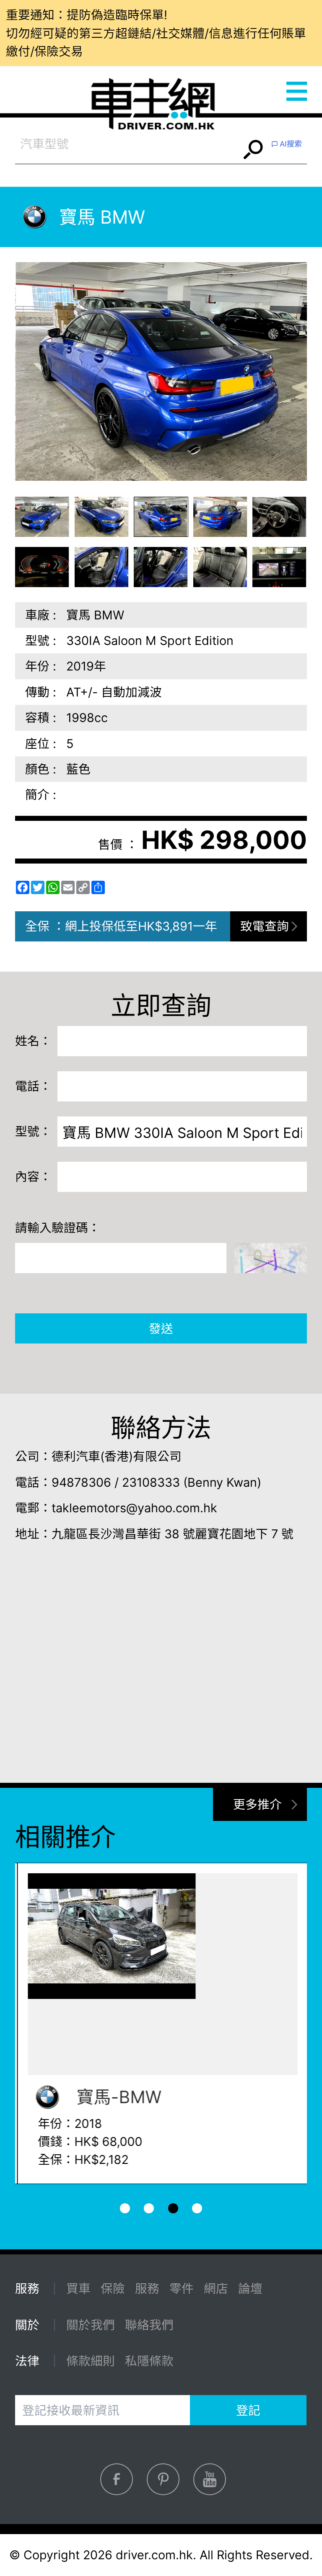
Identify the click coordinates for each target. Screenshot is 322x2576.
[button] (42, 517)
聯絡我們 (149, 2325)
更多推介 (257, 1804)
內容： (33, 1177)
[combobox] (128, 144)
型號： (33, 1131)
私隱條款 (149, 2361)
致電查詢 (265, 926)
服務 (147, 2288)
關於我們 (91, 2325)
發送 (161, 1329)
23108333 (151, 1482)
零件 (182, 2288)
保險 (113, 2288)
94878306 (81, 1482)
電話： (33, 1086)
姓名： (33, 1041)
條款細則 (91, 2361)
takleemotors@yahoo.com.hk (134, 1508)
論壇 (250, 2288)
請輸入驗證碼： (58, 1228)
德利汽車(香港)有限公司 (117, 1456)
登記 (248, 2410)
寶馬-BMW (114, 2097)
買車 (78, 2288)
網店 (216, 2288)
